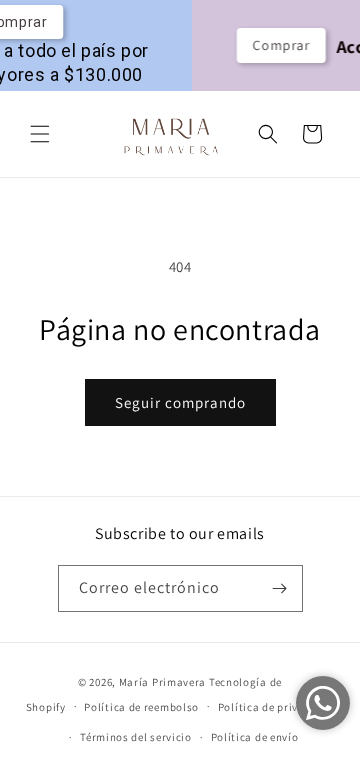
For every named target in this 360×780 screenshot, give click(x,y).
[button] (40, 134)
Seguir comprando (180, 402)
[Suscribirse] (280, 588)
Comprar (273, 45)
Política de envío (255, 737)
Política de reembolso (141, 707)
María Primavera (163, 682)
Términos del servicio (136, 737)
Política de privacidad (276, 707)
